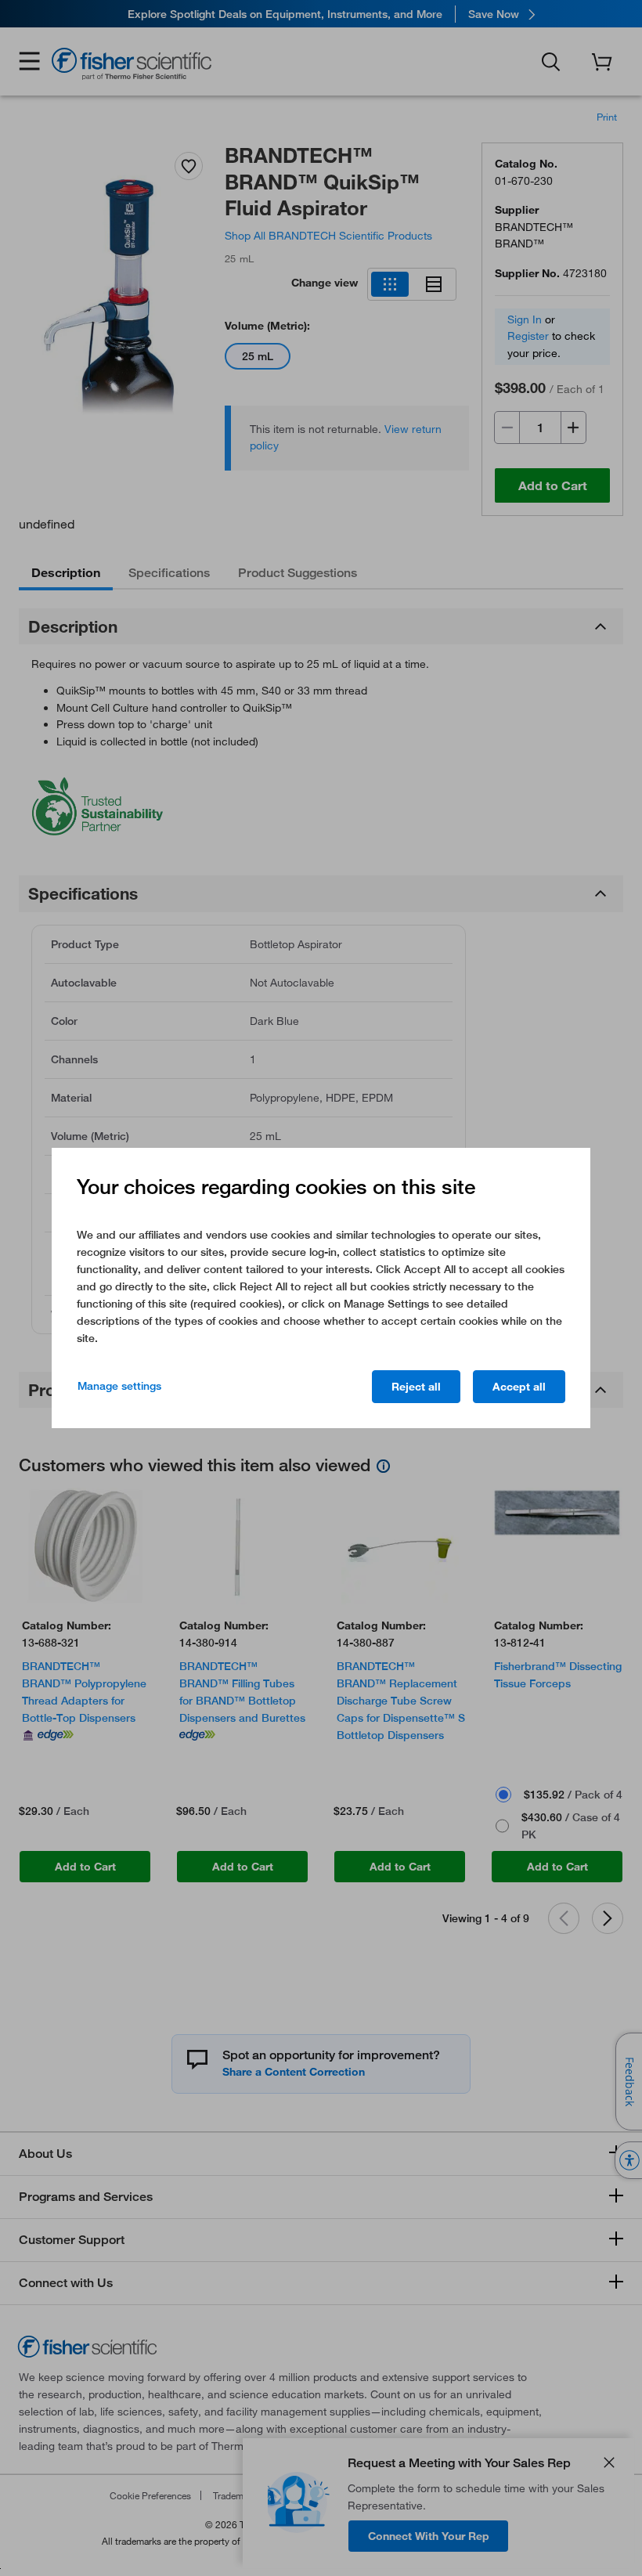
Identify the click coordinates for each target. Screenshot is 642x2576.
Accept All (519, 1387)
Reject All (416, 1387)
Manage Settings (119, 1386)
